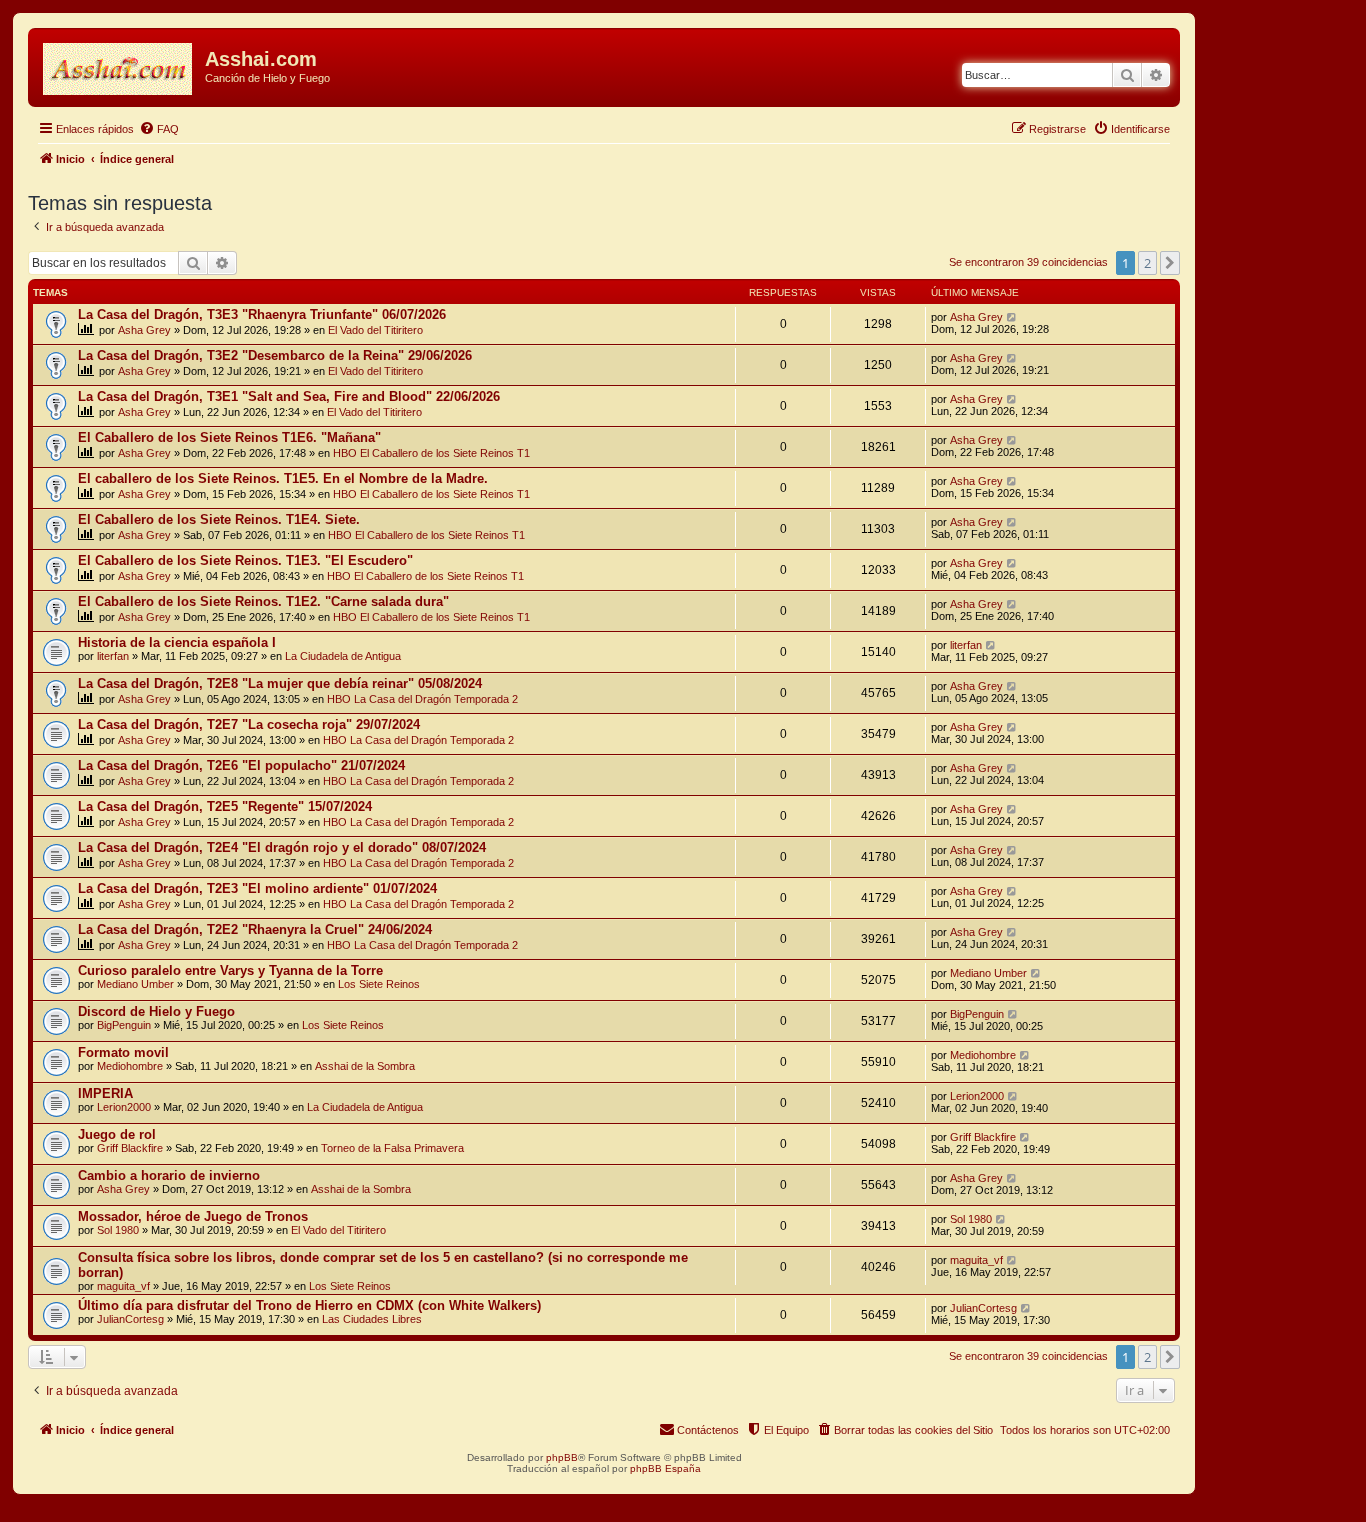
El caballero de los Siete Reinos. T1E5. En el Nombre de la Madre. (283, 478)
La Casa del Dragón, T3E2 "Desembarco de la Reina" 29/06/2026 (275, 355)
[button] (1170, 263)
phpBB (562, 1457)
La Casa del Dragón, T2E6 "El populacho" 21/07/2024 (241, 765)
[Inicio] (119, 65)
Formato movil (123, 1052)
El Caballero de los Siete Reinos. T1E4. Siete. (219, 519)
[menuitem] (159, 129)
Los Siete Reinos (379, 984)
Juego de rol (117, 1134)
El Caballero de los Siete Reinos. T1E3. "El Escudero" (245, 560)
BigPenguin (124, 1025)
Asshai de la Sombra (365, 1066)
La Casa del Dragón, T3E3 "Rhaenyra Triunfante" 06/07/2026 (262, 314)
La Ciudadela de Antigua (343, 656)
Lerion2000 (124, 1107)
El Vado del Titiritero (375, 330)
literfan (113, 656)
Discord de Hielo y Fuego (156, 1011)
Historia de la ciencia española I (177, 642)
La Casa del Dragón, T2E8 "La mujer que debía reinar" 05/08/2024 (280, 683)
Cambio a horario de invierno (169, 1175)
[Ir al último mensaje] (1012, 317)
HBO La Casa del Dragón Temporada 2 (422, 699)
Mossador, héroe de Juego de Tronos (193, 1216)
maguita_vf (123, 1286)
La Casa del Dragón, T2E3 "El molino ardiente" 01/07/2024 (257, 888)
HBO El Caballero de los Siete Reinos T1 (431, 453)
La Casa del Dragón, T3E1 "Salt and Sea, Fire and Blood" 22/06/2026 (289, 396)
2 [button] (1147, 263)
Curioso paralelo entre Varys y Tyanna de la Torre (230, 970)
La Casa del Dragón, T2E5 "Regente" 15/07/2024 (225, 806)
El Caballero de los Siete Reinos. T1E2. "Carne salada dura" (263, 601)
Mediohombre (130, 1066)
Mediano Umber (135, 984)
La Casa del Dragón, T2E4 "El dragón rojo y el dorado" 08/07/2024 (282, 847)
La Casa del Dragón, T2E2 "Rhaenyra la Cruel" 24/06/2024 (255, 929)
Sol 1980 (118, 1230)
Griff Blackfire (130, 1148)
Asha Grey (144, 330)
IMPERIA (105, 1093)
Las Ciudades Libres (372, 1319)
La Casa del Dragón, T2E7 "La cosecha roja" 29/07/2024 (249, 724)
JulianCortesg (130, 1319)
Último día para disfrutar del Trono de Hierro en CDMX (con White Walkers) (309, 1305)
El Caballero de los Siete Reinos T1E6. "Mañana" (229, 437)
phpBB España (665, 1468)
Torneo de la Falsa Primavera (392, 1148)
